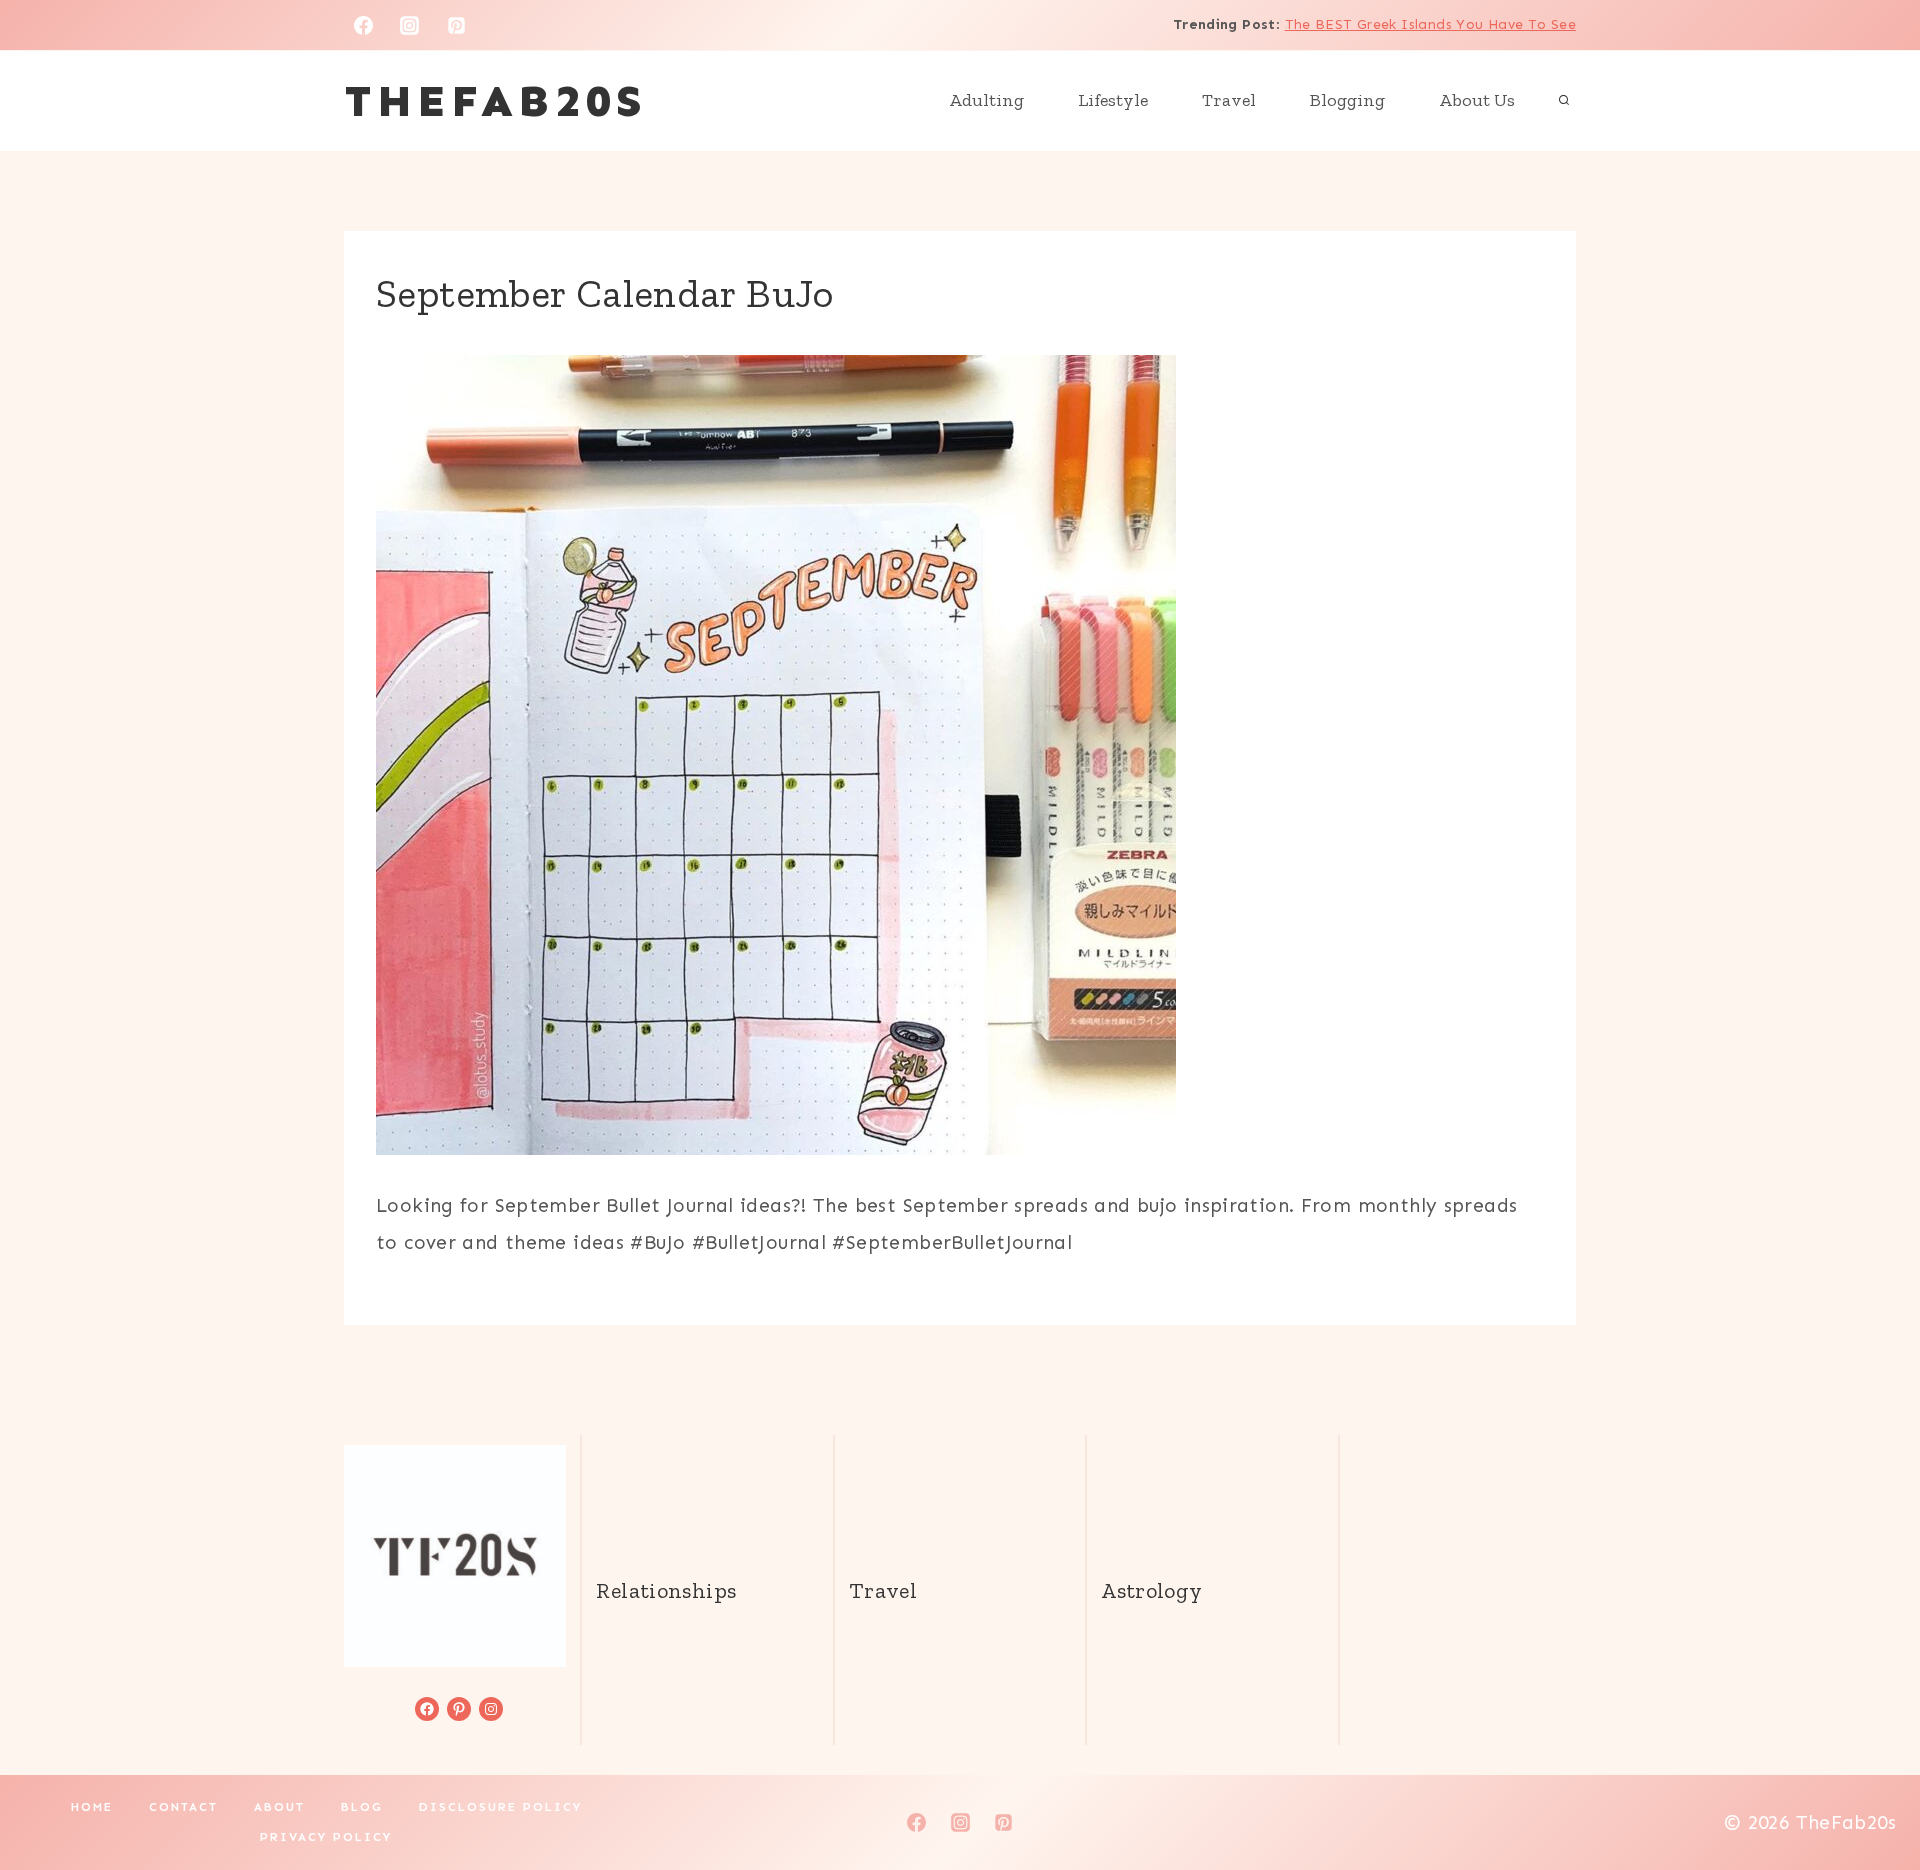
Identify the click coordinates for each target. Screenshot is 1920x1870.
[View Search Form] (1564, 101)
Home (92, 1807)
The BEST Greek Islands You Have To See (1430, 24)
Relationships (666, 1590)
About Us (1477, 100)
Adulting (986, 100)
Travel (1229, 100)
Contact (183, 1807)
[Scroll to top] (1871, 1791)
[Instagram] (410, 25)
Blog (362, 1807)
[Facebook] (363, 25)
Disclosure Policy (500, 1807)
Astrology (1151, 1590)
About (279, 1807)
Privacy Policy (326, 1837)
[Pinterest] (457, 25)
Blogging (1347, 100)
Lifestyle (1113, 100)
